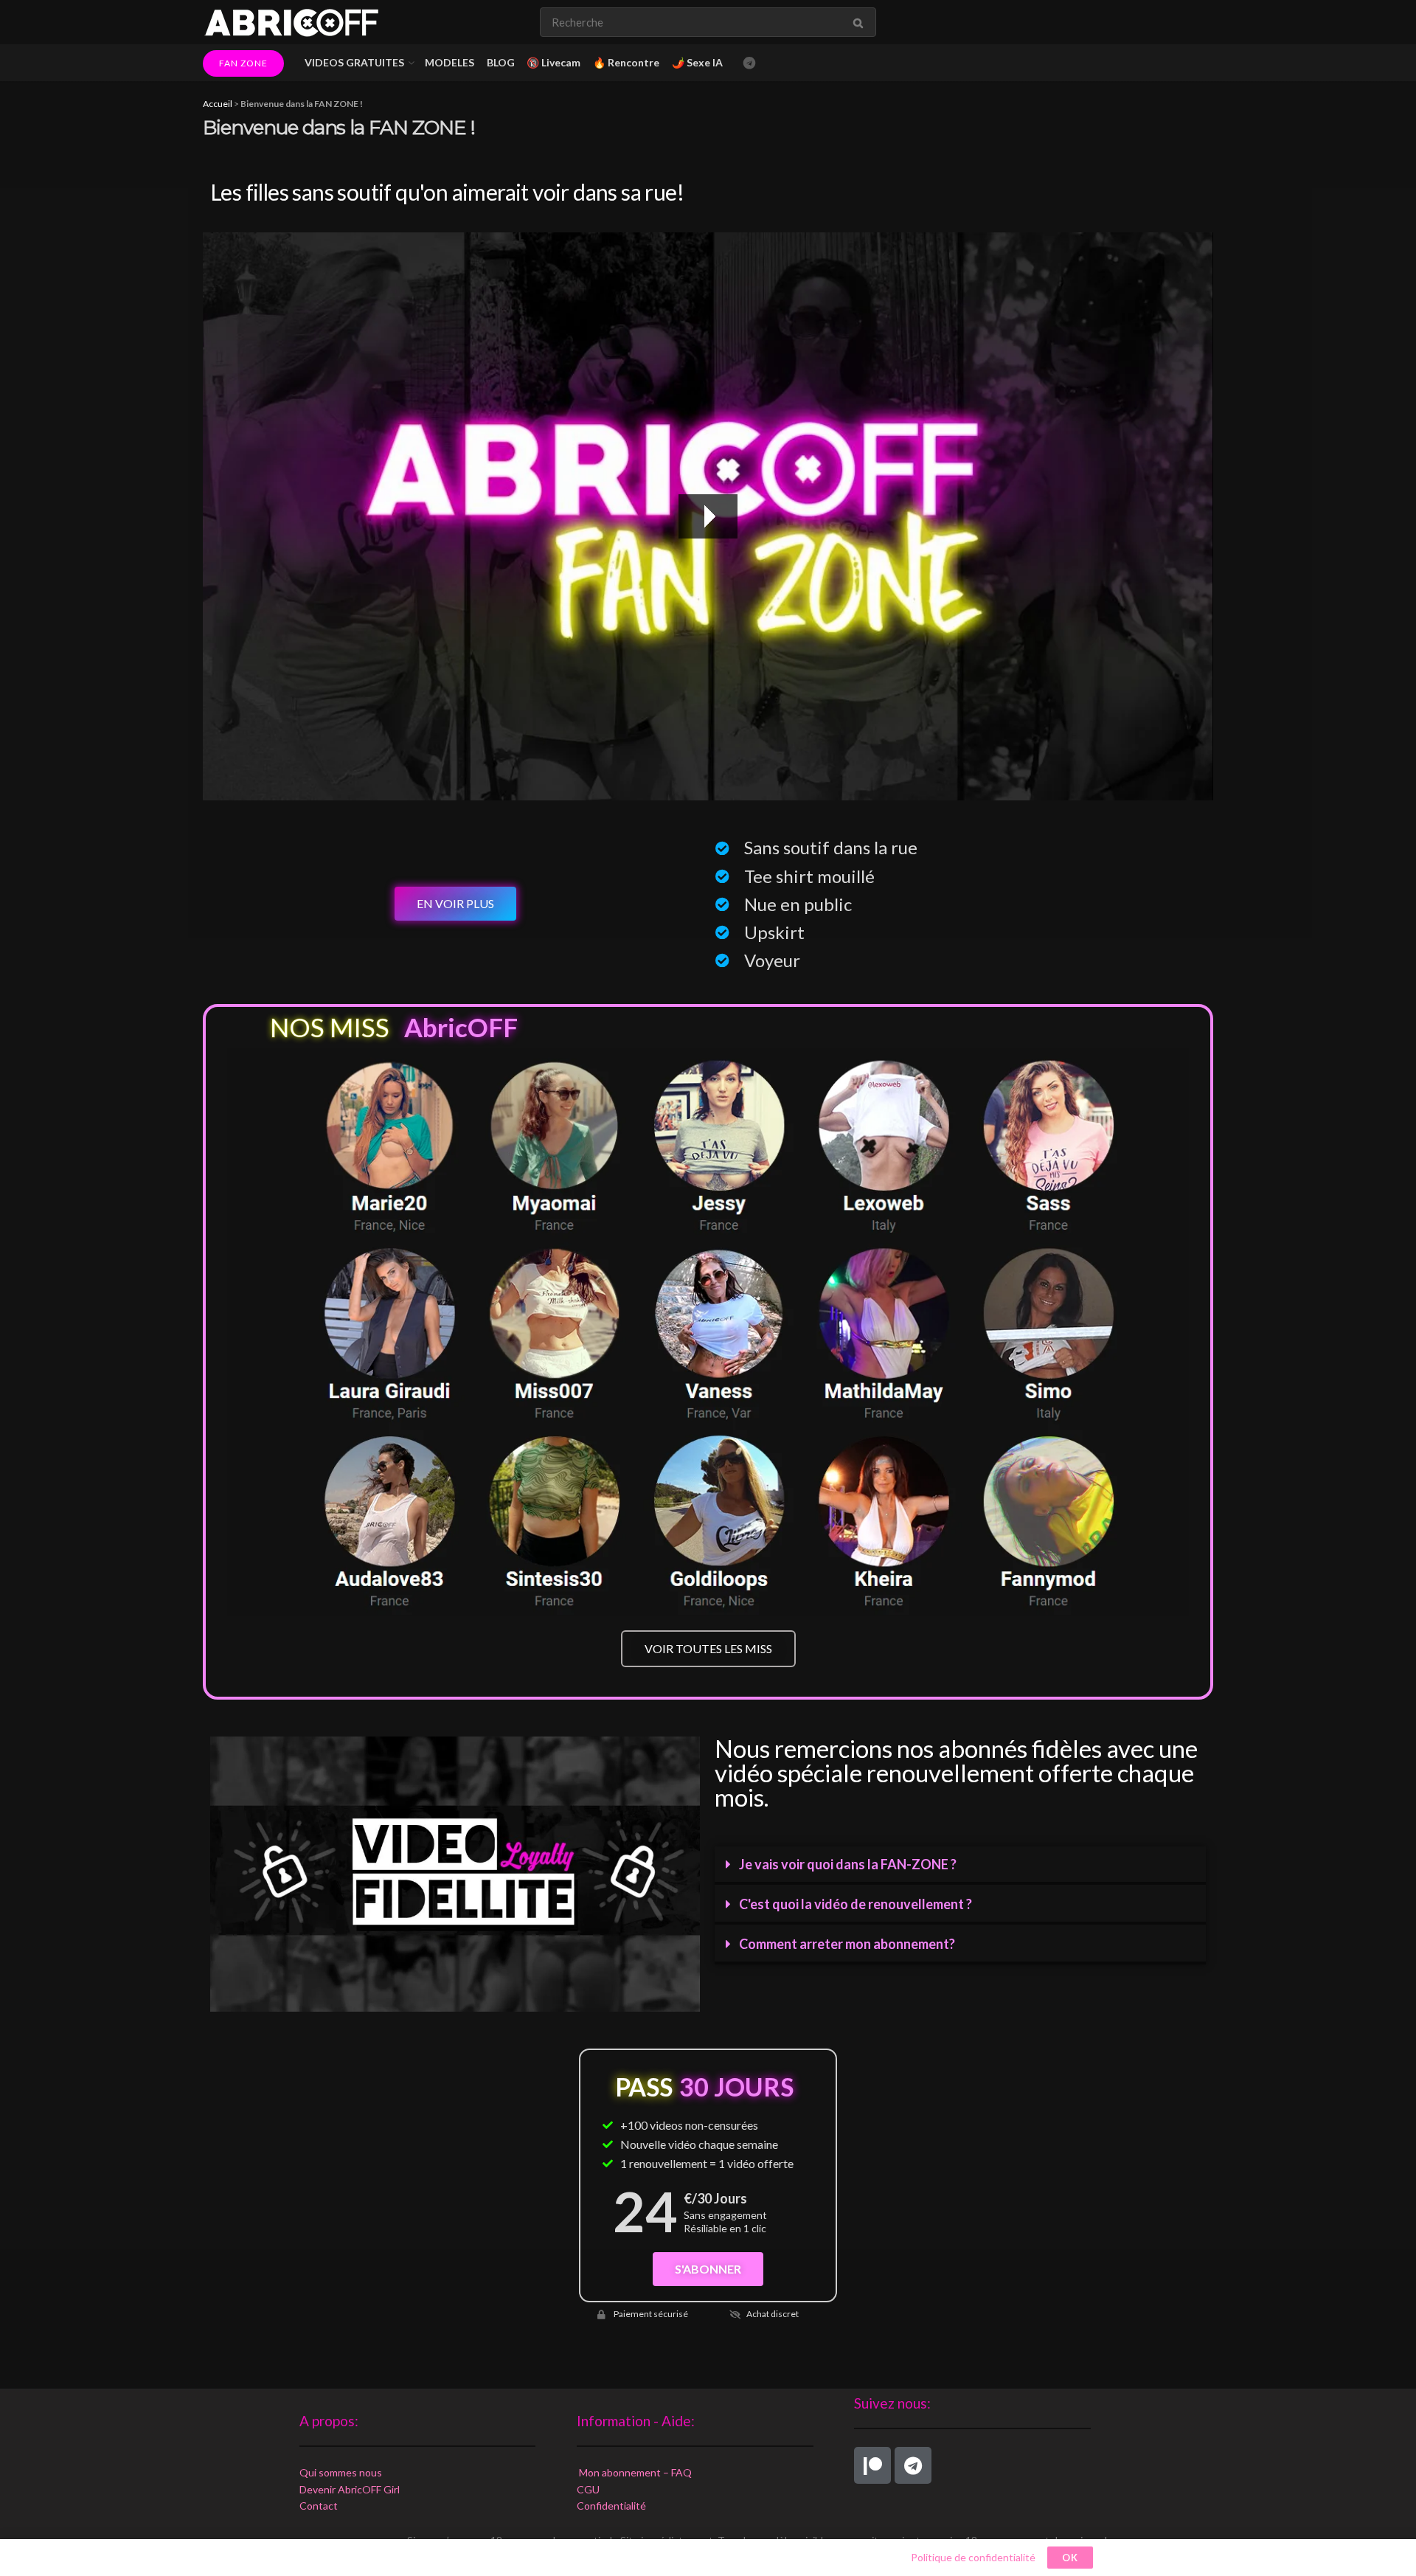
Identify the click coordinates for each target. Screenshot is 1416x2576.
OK (1070, 2558)
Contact (319, 2506)
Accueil (218, 104)
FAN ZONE (243, 63)
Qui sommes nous (341, 2472)
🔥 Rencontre (626, 62)
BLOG (501, 62)
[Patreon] (872, 2465)
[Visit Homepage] (291, 22)
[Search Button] (861, 22)
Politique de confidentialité (973, 2557)
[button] (960, 1866)
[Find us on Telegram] (749, 63)
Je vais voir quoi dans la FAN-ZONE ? (848, 1864)
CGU (588, 2489)
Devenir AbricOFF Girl (350, 2489)
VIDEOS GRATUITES (354, 62)
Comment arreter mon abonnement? (847, 1944)
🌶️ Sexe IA (697, 62)
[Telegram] (913, 2465)
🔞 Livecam (553, 62)
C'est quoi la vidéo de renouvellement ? (855, 1904)
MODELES (450, 62)
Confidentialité (611, 2506)
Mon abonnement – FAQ (634, 2472)
